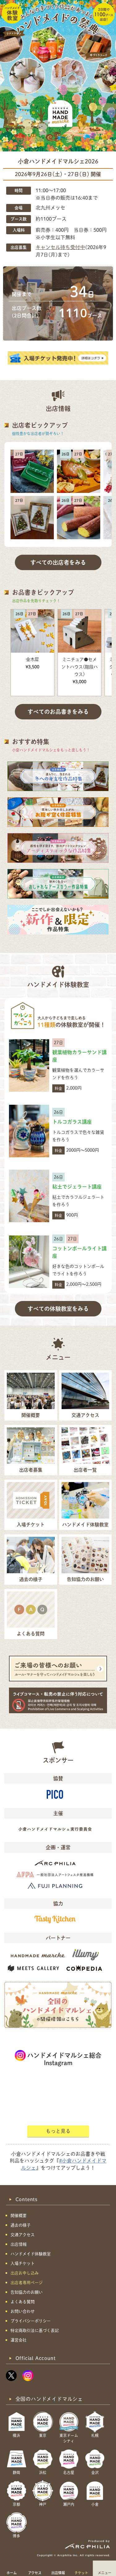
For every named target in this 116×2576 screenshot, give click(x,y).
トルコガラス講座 (72, 1122)
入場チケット (23, 2263)
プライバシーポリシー (31, 2321)
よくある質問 (23, 2302)
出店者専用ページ (27, 2283)
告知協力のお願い (27, 2292)
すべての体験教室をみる (58, 1309)
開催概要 (19, 2216)
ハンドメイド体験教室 (31, 2254)
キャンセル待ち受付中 (60, 247)
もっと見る (58, 2131)
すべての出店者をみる (58, 562)
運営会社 (19, 2340)
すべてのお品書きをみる (58, 712)
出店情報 (58, 2573)
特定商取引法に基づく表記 (35, 2330)
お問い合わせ (23, 2311)
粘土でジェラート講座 (77, 1187)
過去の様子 (21, 2225)
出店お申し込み (25, 2273)
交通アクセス (23, 2235)
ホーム (12, 2573)
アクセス (35, 2573)
